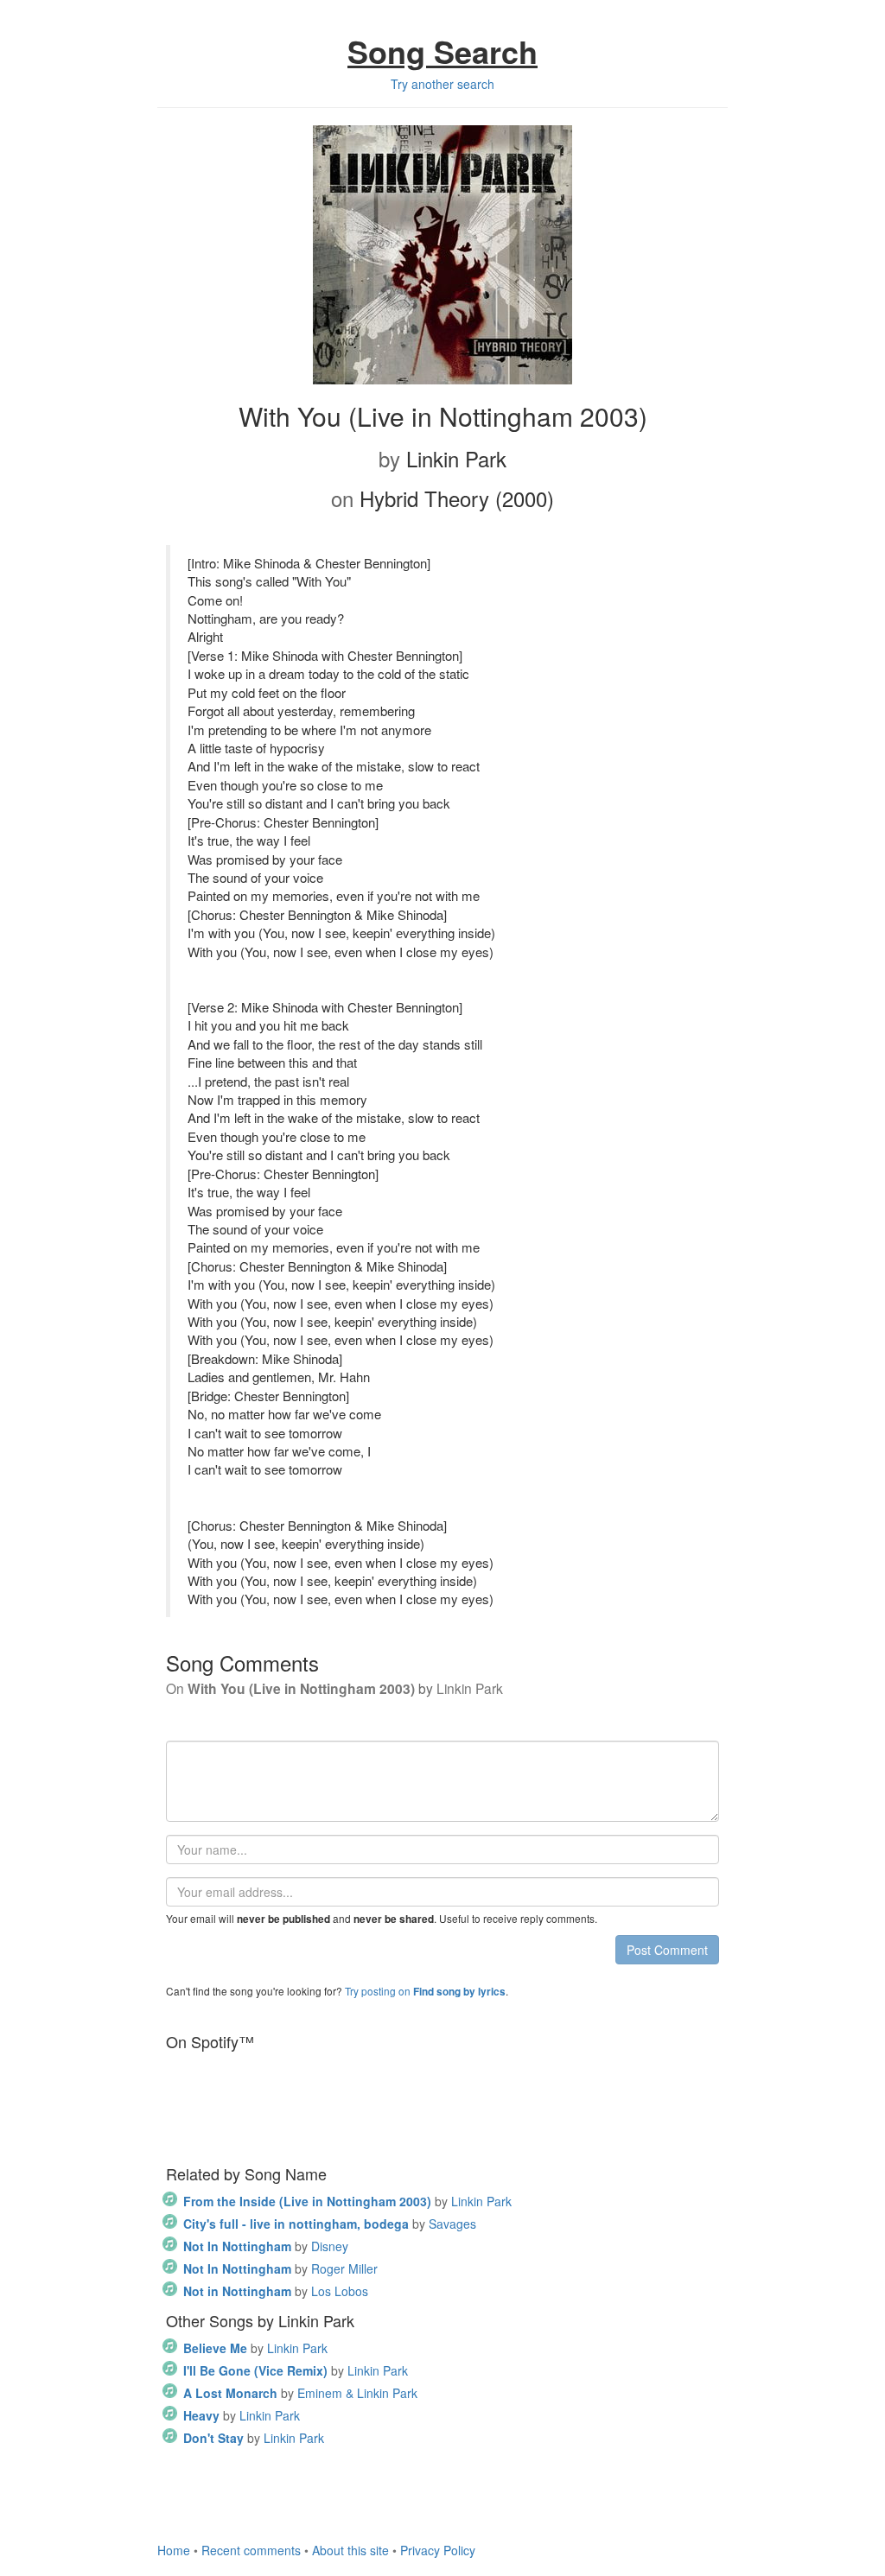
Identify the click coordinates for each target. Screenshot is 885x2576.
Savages (330, 2224)
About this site (350, 2550)
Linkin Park (347, 2201)
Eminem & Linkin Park (300, 2393)
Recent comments (251, 2550)
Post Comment (667, 1950)
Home (174, 2550)
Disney (266, 2246)
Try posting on (425, 1991)
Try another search (442, 84)
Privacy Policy (438, 2550)
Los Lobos (276, 2291)
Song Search (442, 51)
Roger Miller (280, 2268)
